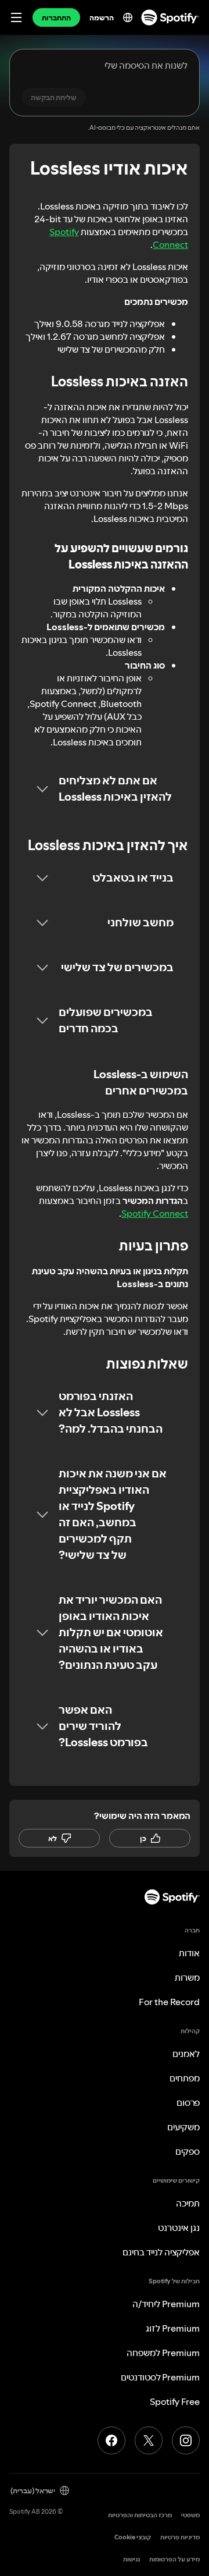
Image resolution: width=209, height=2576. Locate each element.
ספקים (188, 2151)
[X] (149, 2440)
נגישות (131, 2559)
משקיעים (183, 2127)
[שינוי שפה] (128, 17)
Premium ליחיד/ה (166, 2304)
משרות (187, 1977)
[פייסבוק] (111, 2440)
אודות (189, 1953)
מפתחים (185, 2078)
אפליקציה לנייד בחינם (161, 2252)
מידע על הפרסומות (174, 2559)
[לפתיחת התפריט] (16, 17)
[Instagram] (186, 2440)
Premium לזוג (173, 2328)
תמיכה (188, 2203)
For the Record (169, 2002)
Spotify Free (175, 2401)
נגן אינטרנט (179, 2227)
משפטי (190, 2515)
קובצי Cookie (133, 2537)
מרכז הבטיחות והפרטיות (140, 2515)
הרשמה (102, 17)
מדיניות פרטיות (180, 2537)
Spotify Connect (155, 1213)
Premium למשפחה (163, 2353)
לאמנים (186, 2053)
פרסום (188, 2102)
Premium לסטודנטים (160, 2377)
